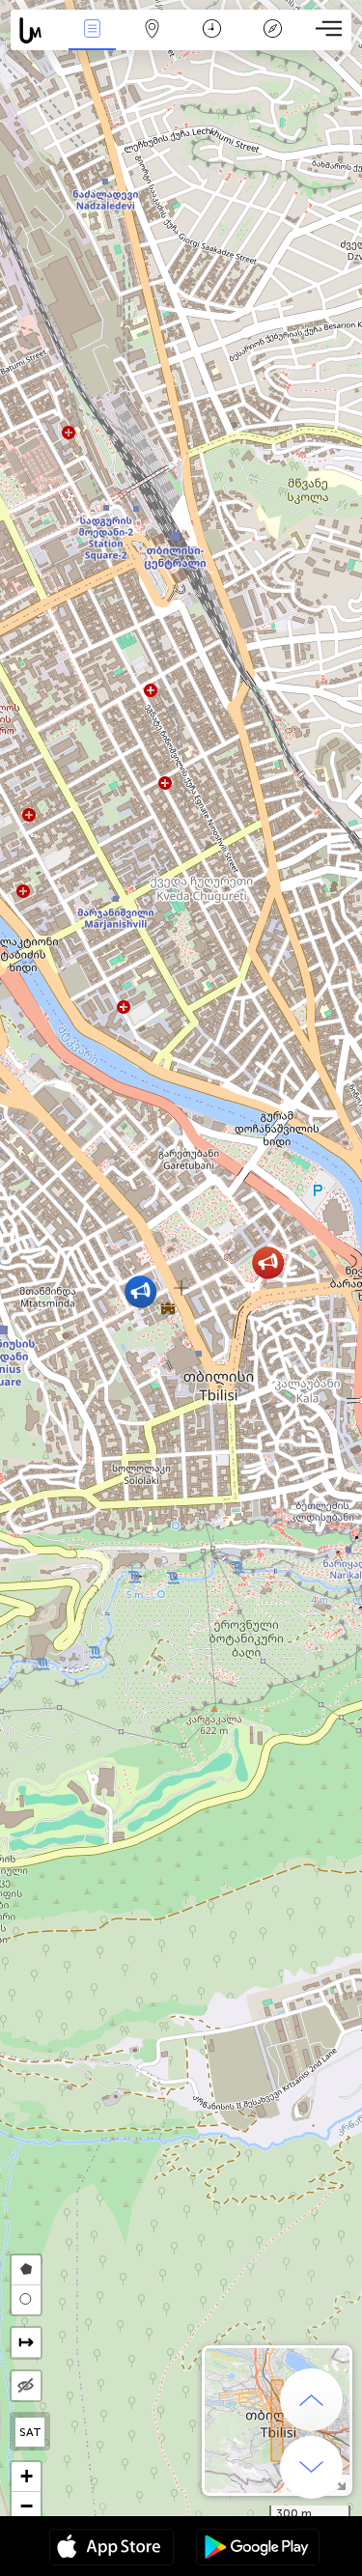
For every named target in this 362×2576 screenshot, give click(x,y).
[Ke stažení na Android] (258, 2549)
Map (152, 42)
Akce (92, 42)
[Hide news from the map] (26, 2386)
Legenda (273, 42)
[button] (268, 1262)
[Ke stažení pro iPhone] (111, 2549)
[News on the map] (36, 30)
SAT (30, 2432)
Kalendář (212, 42)
